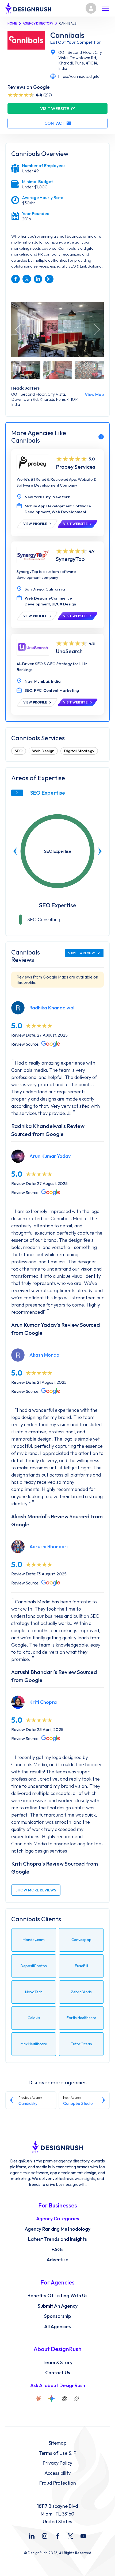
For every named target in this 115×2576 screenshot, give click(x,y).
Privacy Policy (57, 2463)
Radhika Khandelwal (52, 1008)
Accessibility (57, 2473)
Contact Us (58, 2373)
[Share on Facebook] (16, 279)
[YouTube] (83, 2536)
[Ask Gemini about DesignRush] (52, 2399)
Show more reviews (36, 1890)
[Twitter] (70, 2536)
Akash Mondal (45, 1355)
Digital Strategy (79, 751)
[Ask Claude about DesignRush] (39, 2399)
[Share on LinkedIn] (38, 279)
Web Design (43, 751)
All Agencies (57, 2327)
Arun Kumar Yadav (50, 1156)
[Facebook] (57, 2536)
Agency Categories (58, 2219)
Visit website (55, 108)
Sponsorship (58, 2316)
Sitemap (57, 2443)
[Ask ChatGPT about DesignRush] (64, 2399)
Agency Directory (38, 23)
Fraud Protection (58, 2483)
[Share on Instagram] (49, 279)
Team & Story (57, 2363)
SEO (19, 751)
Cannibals (67, 35)
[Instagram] (45, 2536)
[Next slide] (100, 851)
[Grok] (76, 2399)
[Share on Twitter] (27, 279)
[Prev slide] (15, 851)
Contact (54, 123)
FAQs (57, 2250)
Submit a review (82, 953)
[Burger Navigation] (106, 8)
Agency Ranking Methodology (57, 2229)
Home (12, 23)
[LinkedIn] (32, 2536)
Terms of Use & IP (57, 2453)
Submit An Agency (58, 2306)
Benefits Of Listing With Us (57, 2296)
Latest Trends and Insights (57, 2239)
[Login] (91, 8)
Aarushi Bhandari (49, 1546)
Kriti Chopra (43, 1702)
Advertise (57, 2260)
